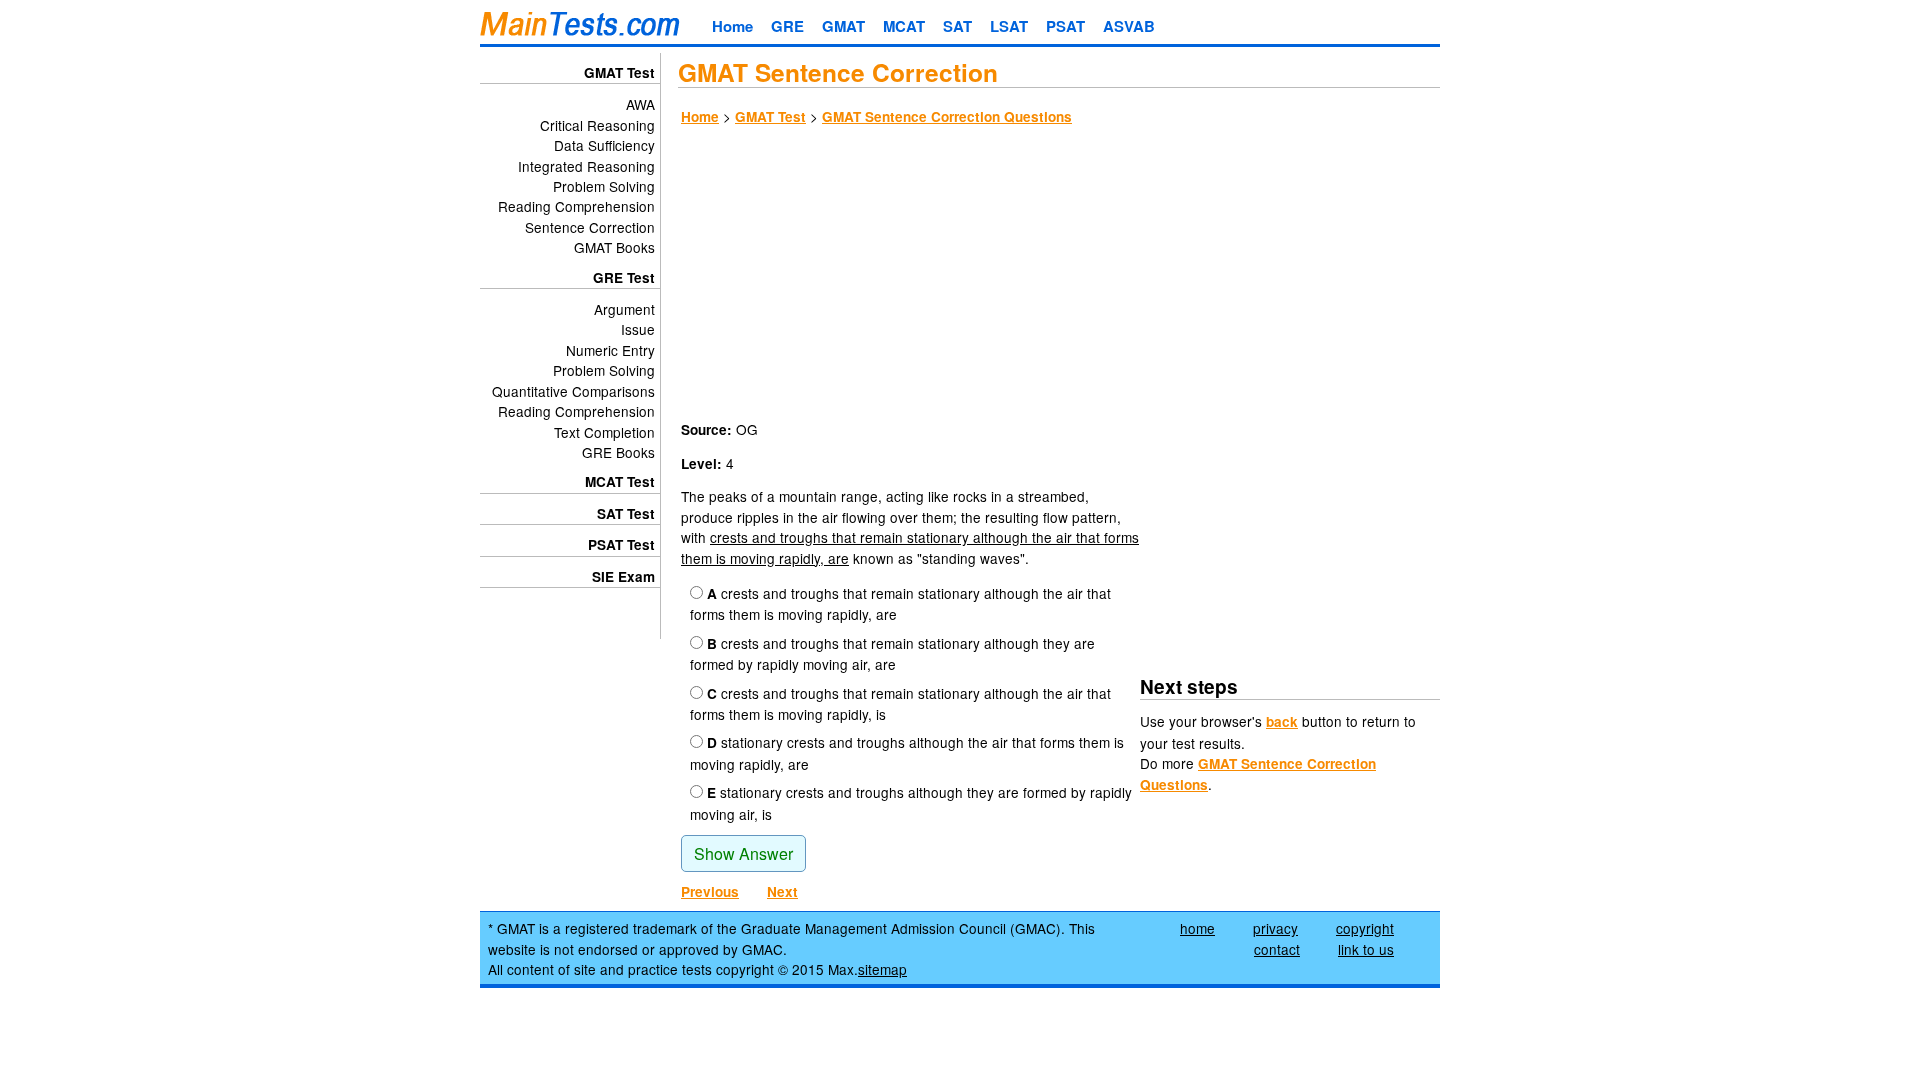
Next (782, 891)
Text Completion (604, 432)
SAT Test (626, 513)
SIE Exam (623, 576)
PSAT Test (621, 544)
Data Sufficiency (604, 145)
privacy (1275, 928)
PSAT (1065, 26)
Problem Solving (604, 186)
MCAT (904, 26)
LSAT (1009, 26)
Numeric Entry (610, 350)
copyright (1365, 928)
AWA (640, 104)
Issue (638, 329)
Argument (624, 309)
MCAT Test (620, 481)
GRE (787, 26)
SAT (957, 26)
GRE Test (624, 277)
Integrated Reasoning (586, 166)
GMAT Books (614, 247)
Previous (710, 891)
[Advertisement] (1059, 276)
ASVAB (1129, 26)
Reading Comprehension (576, 206)
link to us (1366, 949)
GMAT (843, 26)
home (1197, 928)
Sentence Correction (590, 227)
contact (1277, 949)
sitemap (882, 969)
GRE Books (618, 452)
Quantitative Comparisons (573, 391)
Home (732, 26)
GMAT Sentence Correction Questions (947, 116)
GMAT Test (770, 116)
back (1282, 721)
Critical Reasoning (597, 125)
